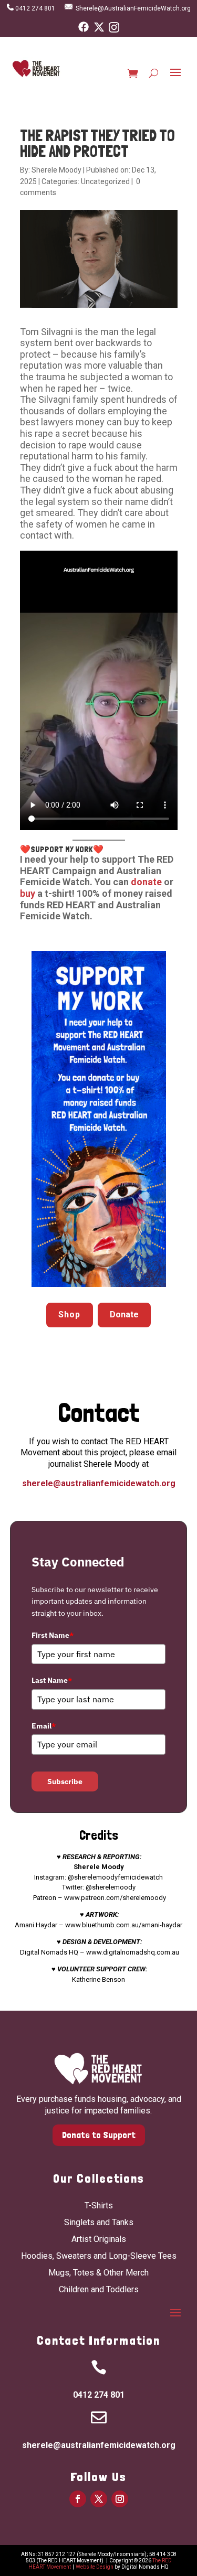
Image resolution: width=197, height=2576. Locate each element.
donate (147, 882)
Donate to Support (99, 2135)
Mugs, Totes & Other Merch (98, 2273)
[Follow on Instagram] (120, 2499)
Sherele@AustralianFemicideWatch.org (133, 8)
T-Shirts (99, 2205)
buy (28, 893)
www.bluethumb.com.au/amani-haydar (124, 1925)
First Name (53, 1635)
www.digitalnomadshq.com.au (133, 1952)
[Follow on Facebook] (78, 2499)
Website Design (95, 2567)
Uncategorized (105, 181)
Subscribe (65, 1781)
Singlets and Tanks (99, 2222)
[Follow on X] (99, 2499)
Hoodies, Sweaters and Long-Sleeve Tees (99, 2256)
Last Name (52, 1680)
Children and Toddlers (99, 2289)
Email (44, 1726)
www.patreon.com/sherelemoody (115, 1898)
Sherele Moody (56, 170)
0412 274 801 (37, 8)
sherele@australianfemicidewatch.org (99, 1483)
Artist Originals (99, 2239)
